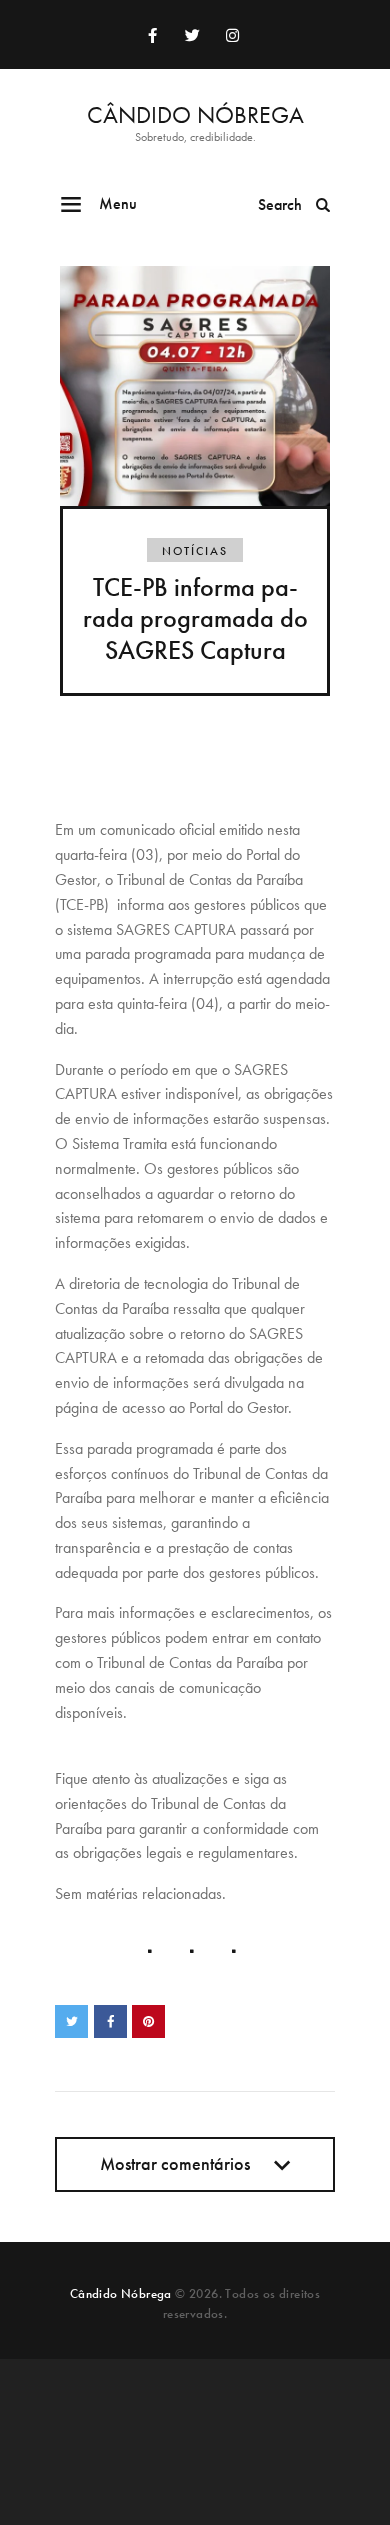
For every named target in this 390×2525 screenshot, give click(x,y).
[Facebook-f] (152, 35)
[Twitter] (192, 35)
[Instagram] (232, 35)
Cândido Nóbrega (121, 2293)
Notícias (195, 551)
